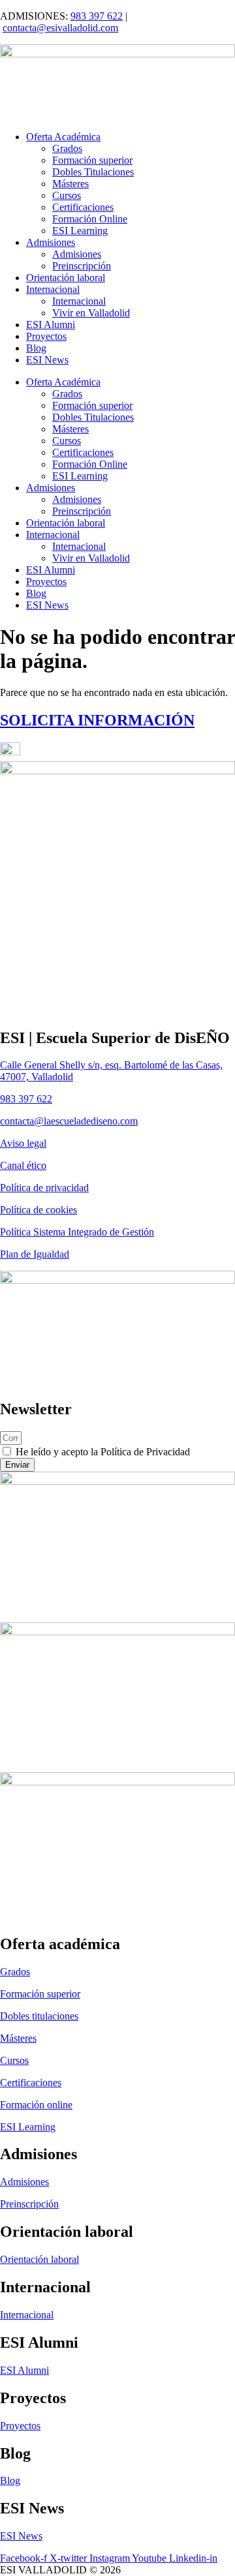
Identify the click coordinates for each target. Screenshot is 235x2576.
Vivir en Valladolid (91, 313)
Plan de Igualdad (35, 1254)
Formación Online (90, 219)
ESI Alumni (51, 325)
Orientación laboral (66, 278)
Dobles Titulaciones (93, 172)
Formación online (36, 2105)
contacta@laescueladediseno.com (69, 1121)
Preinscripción (82, 266)
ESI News (47, 360)
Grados (67, 148)
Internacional (53, 289)
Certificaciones (83, 207)
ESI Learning (80, 231)
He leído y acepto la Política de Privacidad (103, 1452)
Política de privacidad (44, 1188)
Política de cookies (39, 1210)
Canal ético (23, 1165)
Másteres (70, 184)
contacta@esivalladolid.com (60, 28)
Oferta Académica (63, 137)
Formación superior (92, 160)
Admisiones (51, 242)
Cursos (67, 195)
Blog (36, 348)
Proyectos (46, 336)
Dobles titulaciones (39, 2016)
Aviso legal (23, 1143)
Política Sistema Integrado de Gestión (77, 1232)
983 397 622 (97, 16)
